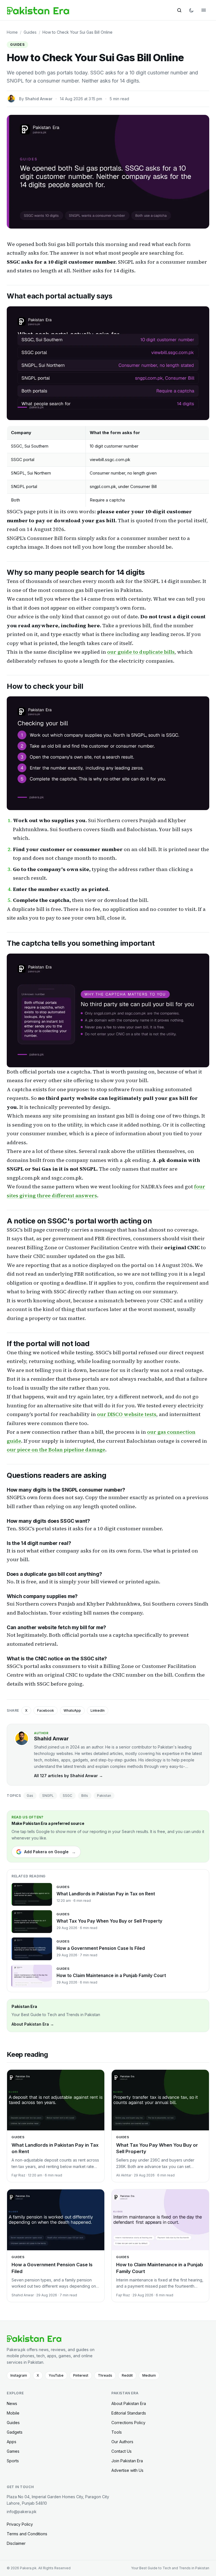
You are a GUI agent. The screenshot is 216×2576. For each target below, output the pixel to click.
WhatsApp (72, 1710)
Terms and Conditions (27, 2534)
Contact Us (121, 2451)
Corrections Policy (128, 2423)
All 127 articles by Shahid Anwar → (68, 1776)
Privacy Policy (20, 2524)
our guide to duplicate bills (141, 652)
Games (13, 2451)
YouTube (56, 2375)
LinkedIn (98, 1710)
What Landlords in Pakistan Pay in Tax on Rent (106, 1894)
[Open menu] (204, 10)
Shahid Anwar (39, 99)
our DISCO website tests (127, 1414)
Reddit (127, 2375)
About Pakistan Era (129, 2403)
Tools (117, 2432)
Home (12, 32)
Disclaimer (16, 2543)
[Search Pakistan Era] (179, 10)
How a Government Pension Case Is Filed (101, 1948)
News (12, 2403)
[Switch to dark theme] (191, 10)
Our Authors (122, 2442)
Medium (149, 2375)
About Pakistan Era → (33, 2024)
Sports (13, 2461)
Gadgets (15, 2432)
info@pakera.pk (22, 2512)
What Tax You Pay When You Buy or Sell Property (109, 1921)
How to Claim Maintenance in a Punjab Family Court (111, 1976)
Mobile (13, 2413)
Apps (12, 2442)
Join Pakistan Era (127, 2461)
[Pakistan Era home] (38, 10)
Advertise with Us (127, 2470)
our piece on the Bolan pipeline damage (56, 1450)
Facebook (46, 1710)
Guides (30, 32)
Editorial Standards (129, 2413)
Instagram (19, 2375)
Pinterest (81, 2375)
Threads (105, 2375)
